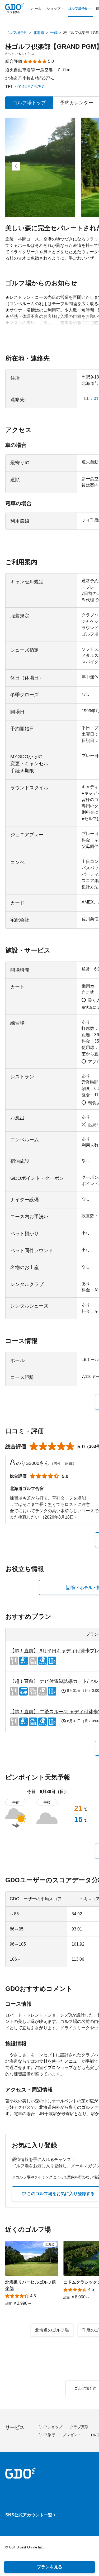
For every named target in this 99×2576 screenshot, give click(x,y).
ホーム (36, 9)
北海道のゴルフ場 (52, 2330)
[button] (16, 166)
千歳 (54, 33)
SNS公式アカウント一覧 (29, 2515)
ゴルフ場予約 (16, 33)
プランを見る (50, 2567)
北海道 (39, 33)
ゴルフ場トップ (29, 103)
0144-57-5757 (31, 87)
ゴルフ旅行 (46, 2435)
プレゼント (72, 2435)
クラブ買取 (79, 2427)
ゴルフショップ (49, 2427)
